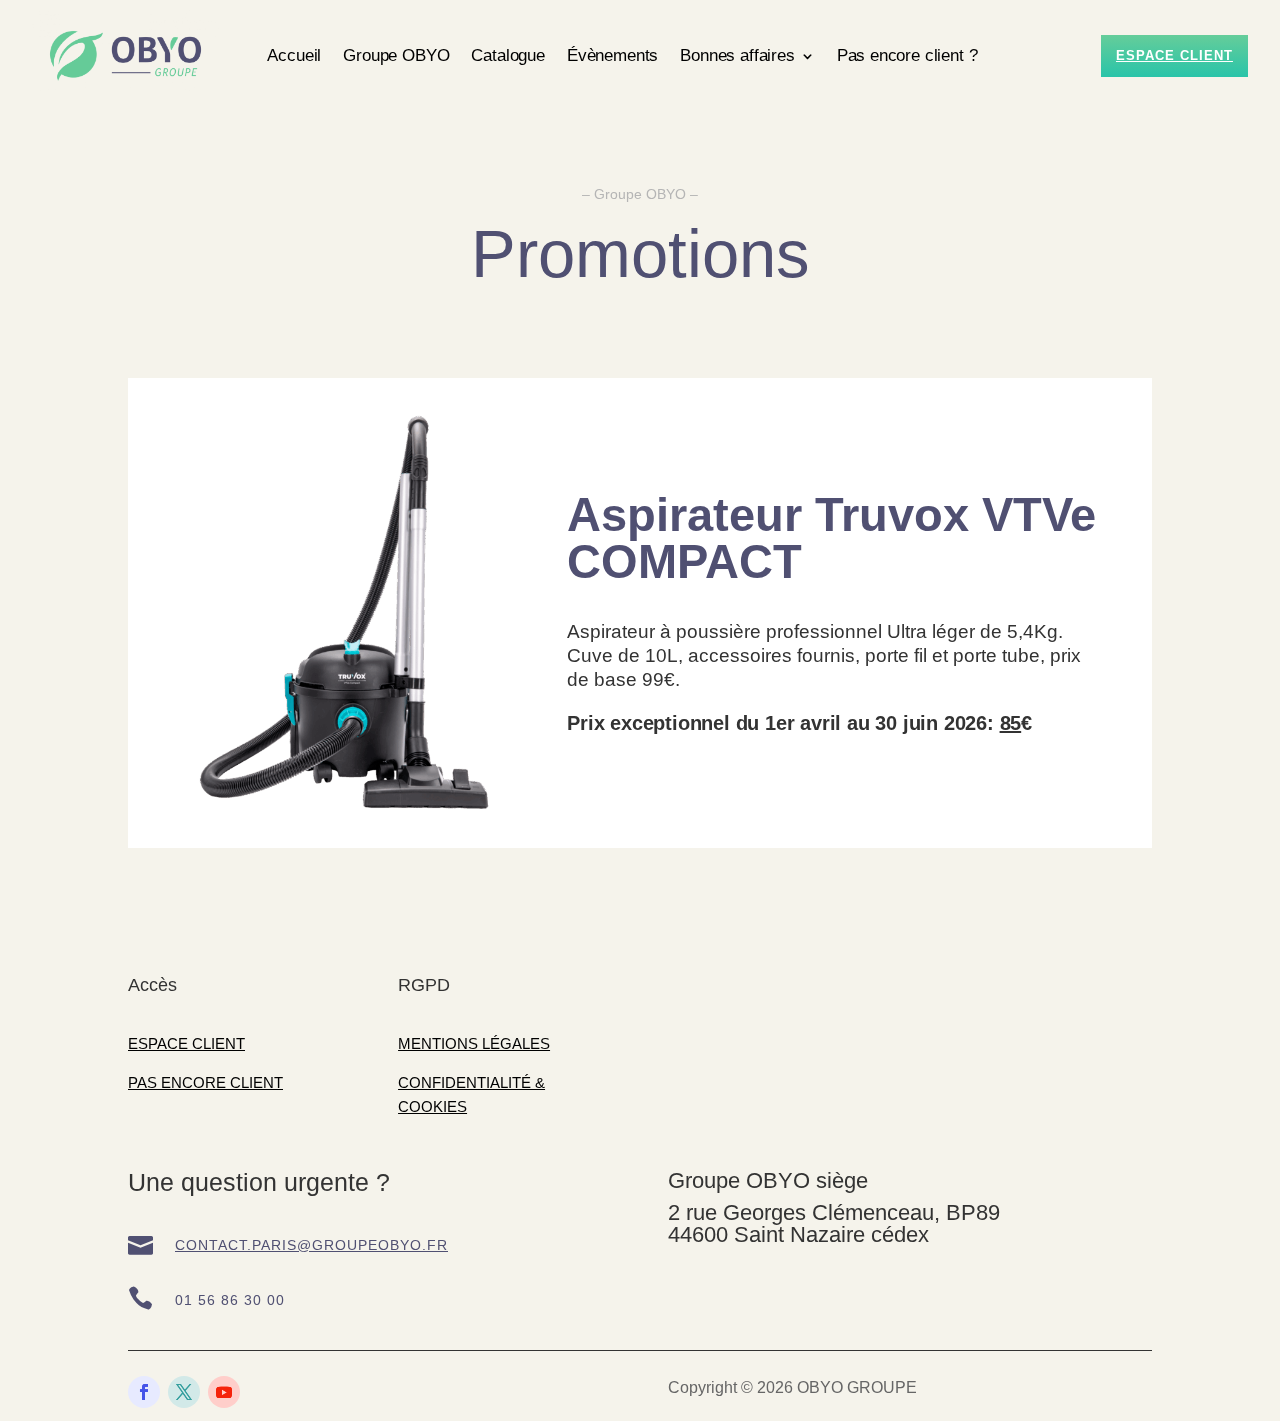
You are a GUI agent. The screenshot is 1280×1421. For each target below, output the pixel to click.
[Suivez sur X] (184, 1392)
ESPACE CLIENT (186, 1043)
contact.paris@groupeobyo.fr (311, 1245)
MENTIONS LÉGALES (474, 1043)
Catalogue (507, 55)
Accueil (294, 55)
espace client (1174, 55)
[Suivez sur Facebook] (144, 1392)
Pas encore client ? (907, 55)
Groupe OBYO (396, 55)
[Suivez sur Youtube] (224, 1392)
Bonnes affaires (737, 55)
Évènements (612, 55)
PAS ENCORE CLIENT (205, 1082)
